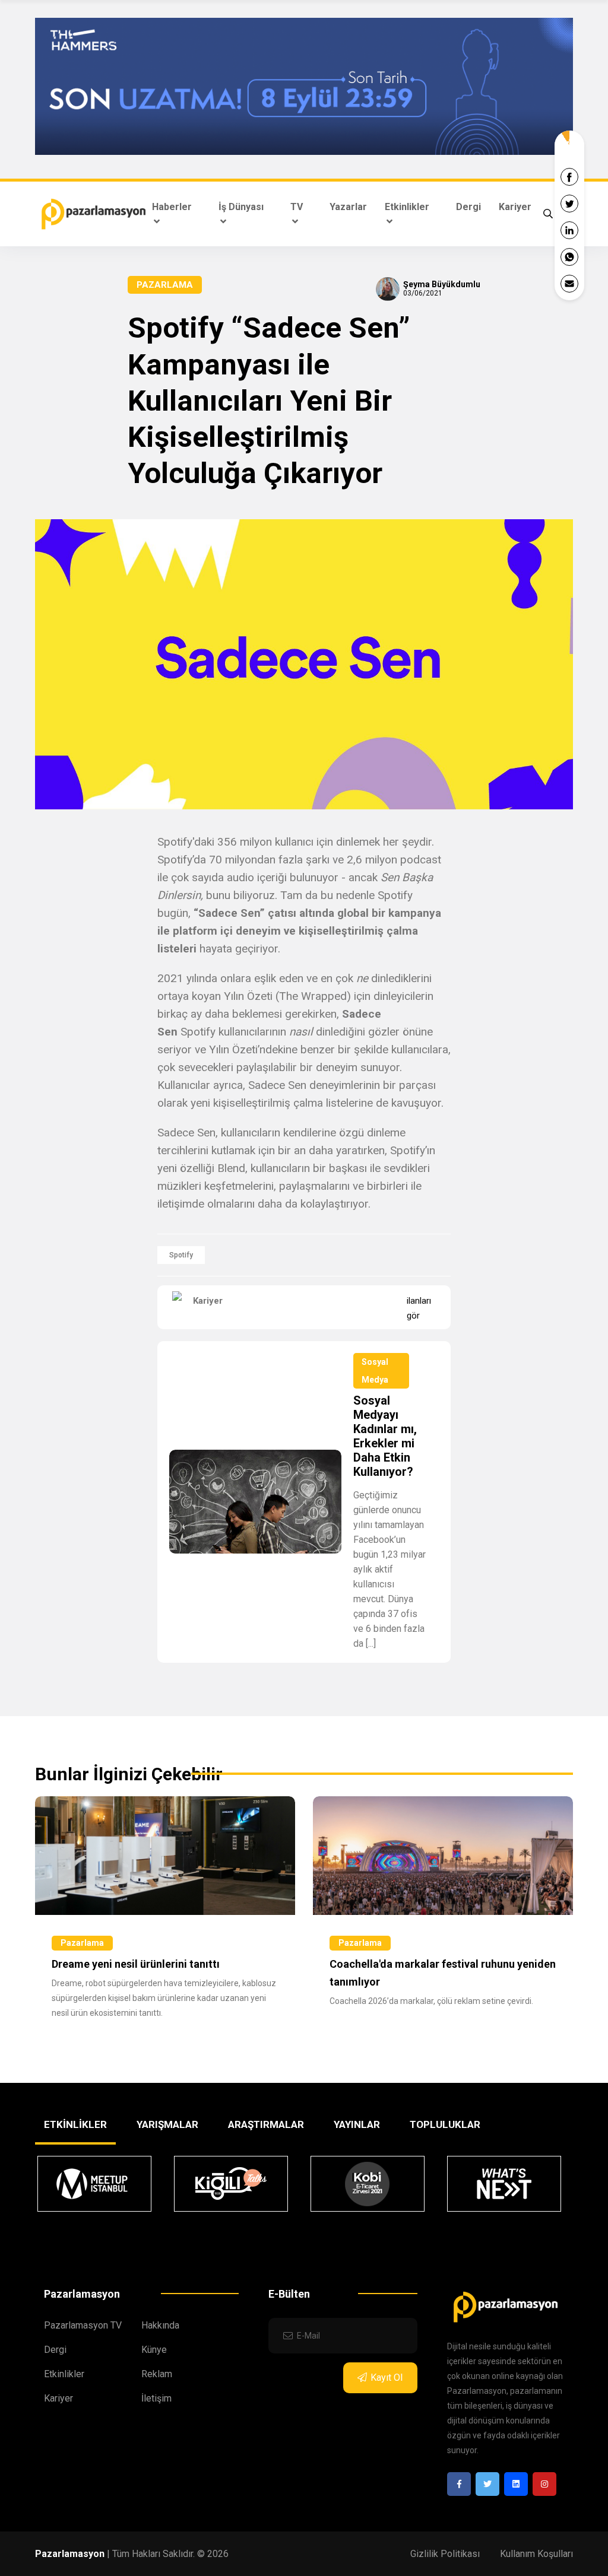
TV (297, 207)
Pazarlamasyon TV (83, 2325)
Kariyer (515, 207)
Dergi (468, 207)
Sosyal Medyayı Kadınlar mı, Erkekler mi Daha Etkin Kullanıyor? (385, 1436)
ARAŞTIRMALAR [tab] (266, 2124)
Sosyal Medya (375, 1371)
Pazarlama (165, 285)
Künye (154, 2350)
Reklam (157, 2374)
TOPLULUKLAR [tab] (445, 2124)
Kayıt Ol (387, 2378)
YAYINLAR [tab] (357, 2124)
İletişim (156, 2398)
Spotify (181, 1255)
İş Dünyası (241, 207)
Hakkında (160, 2325)
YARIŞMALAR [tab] (167, 2124)
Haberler (172, 207)
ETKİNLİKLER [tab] (75, 2124)
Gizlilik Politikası (445, 2554)
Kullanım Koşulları (536, 2554)
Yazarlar (348, 207)
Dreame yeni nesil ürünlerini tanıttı (136, 1964)
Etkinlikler (407, 207)
